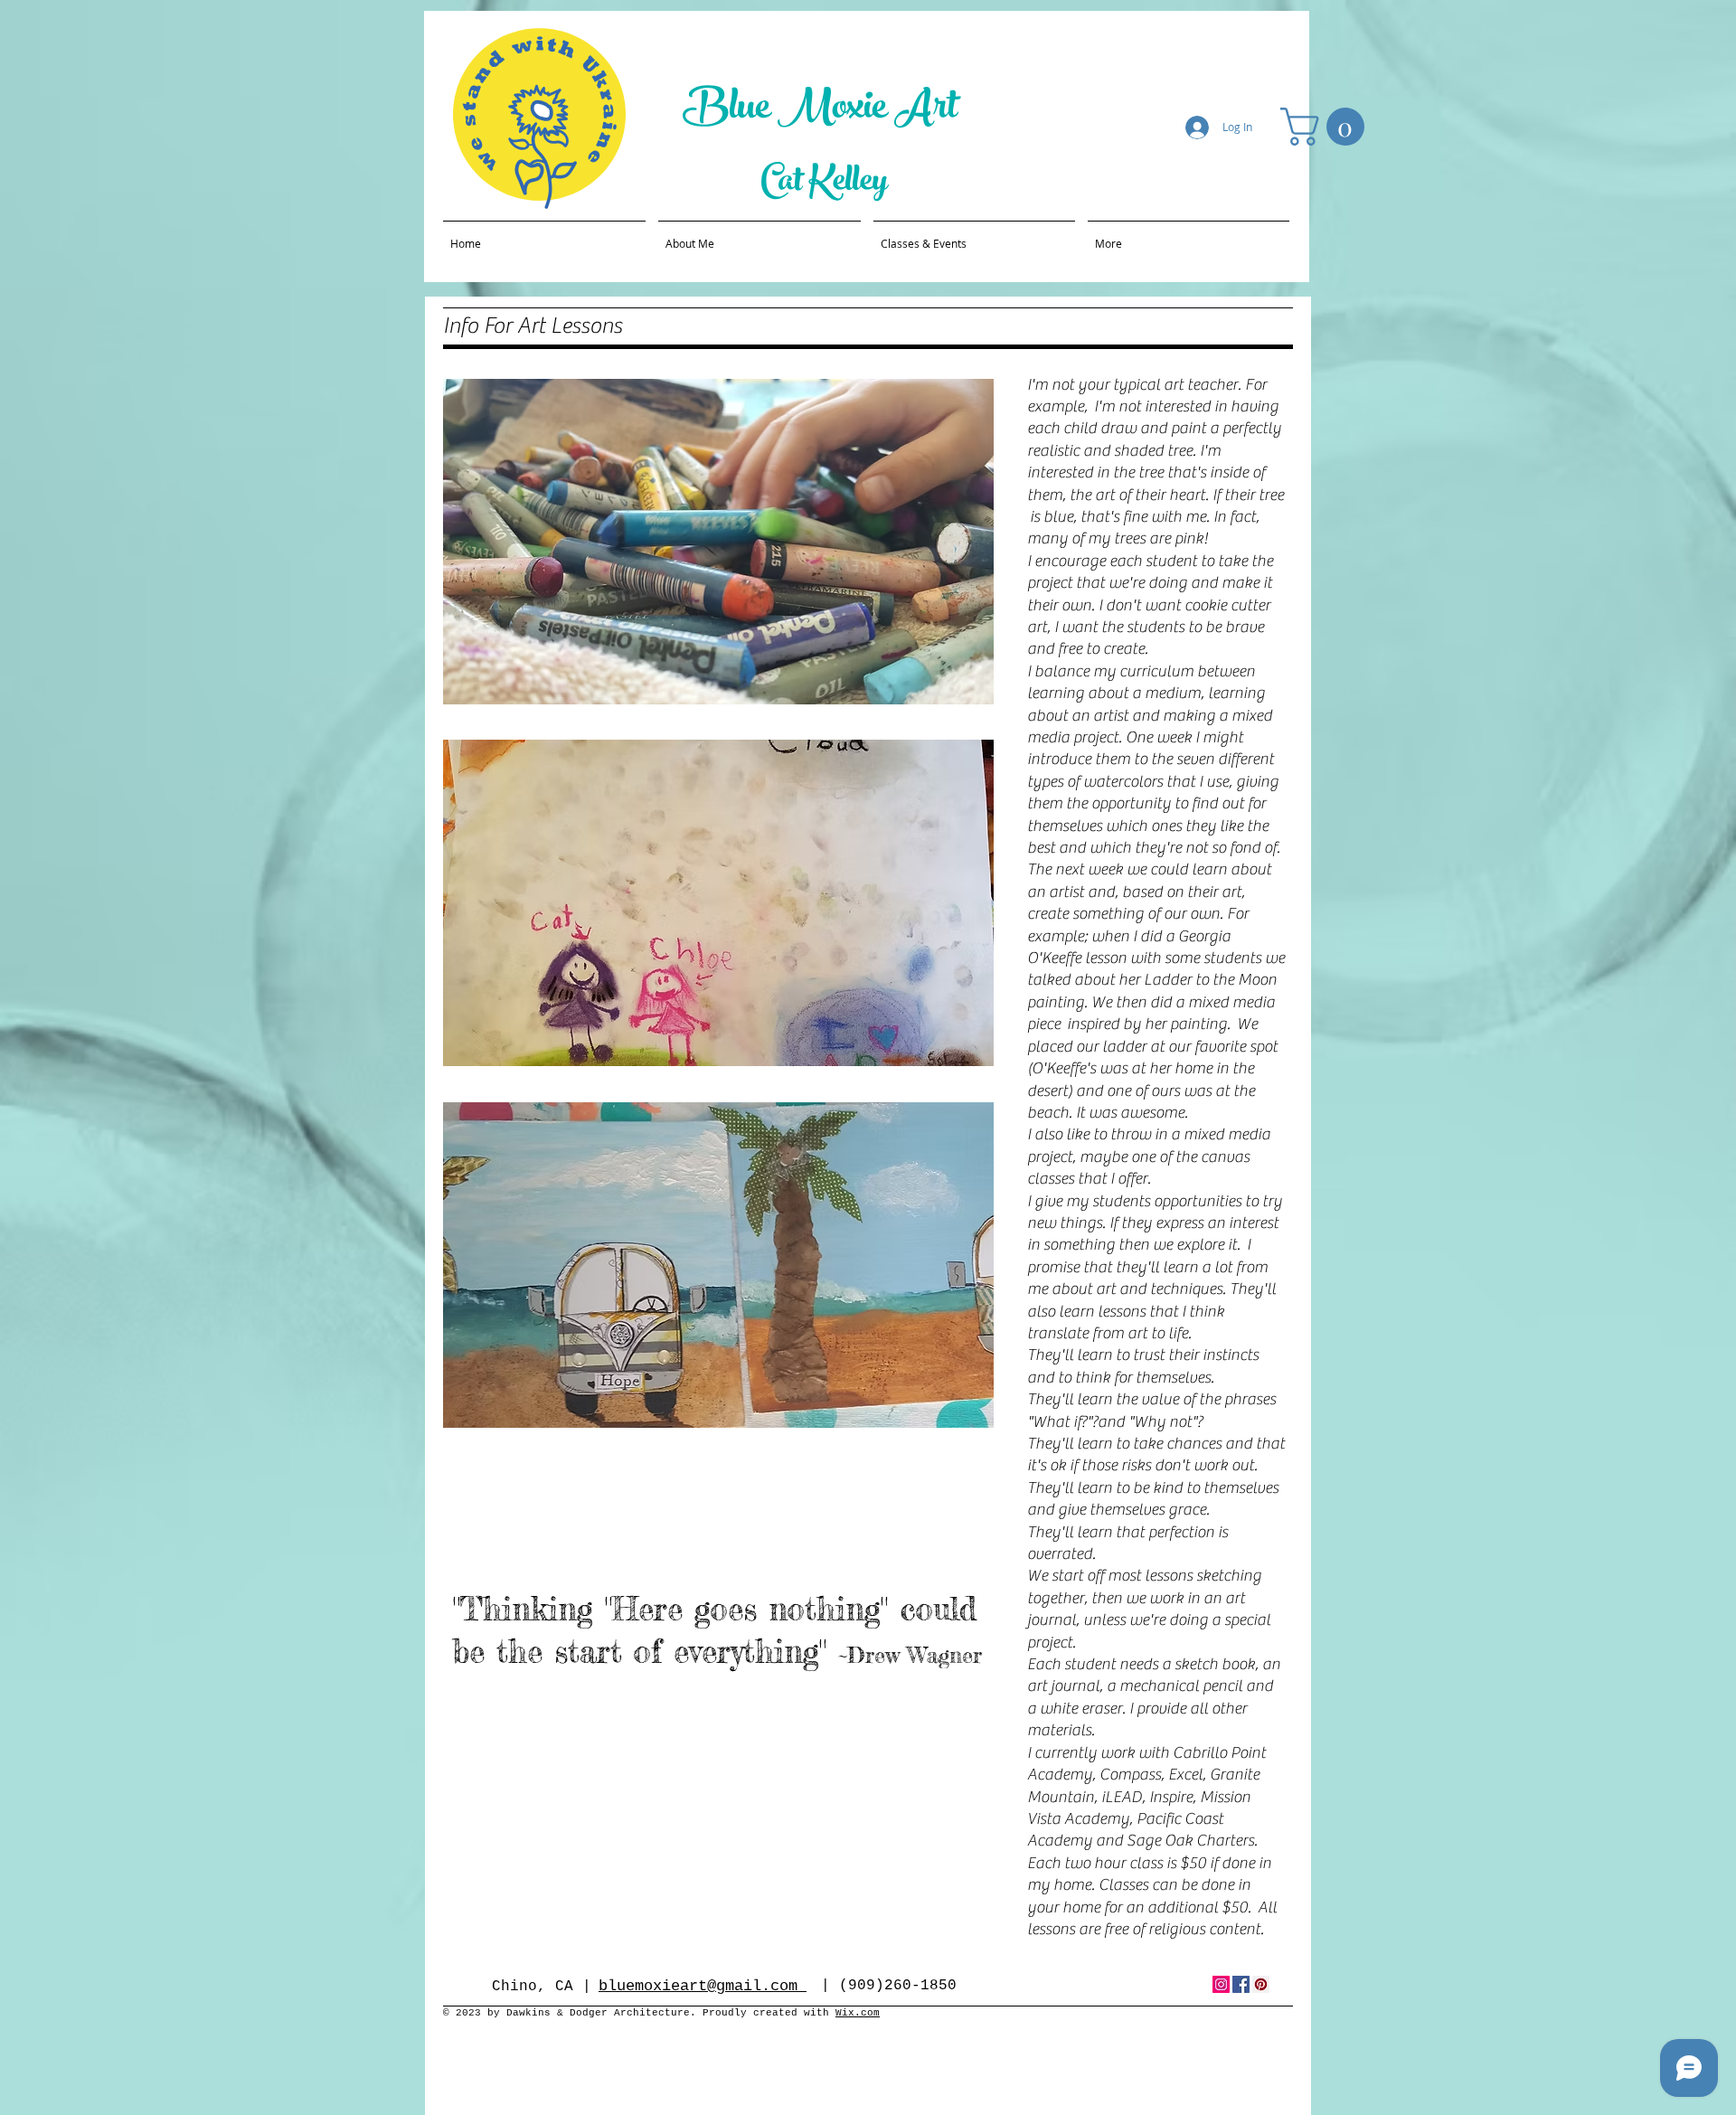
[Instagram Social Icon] (1221, 1984)
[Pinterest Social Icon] (1261, 1984)
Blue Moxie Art (824, 111)
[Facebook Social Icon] (1241, 1984)
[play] (956, 689)
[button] (1327, 127)
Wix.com (858, 2013)
